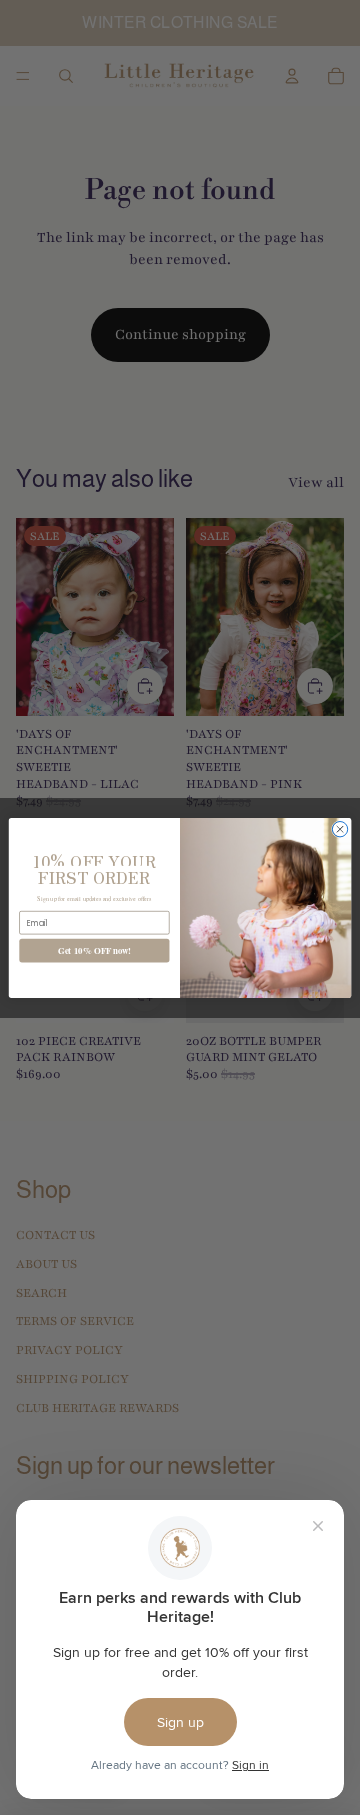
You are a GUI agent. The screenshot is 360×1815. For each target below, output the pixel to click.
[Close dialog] (339, 828)
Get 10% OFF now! (95, 950)
